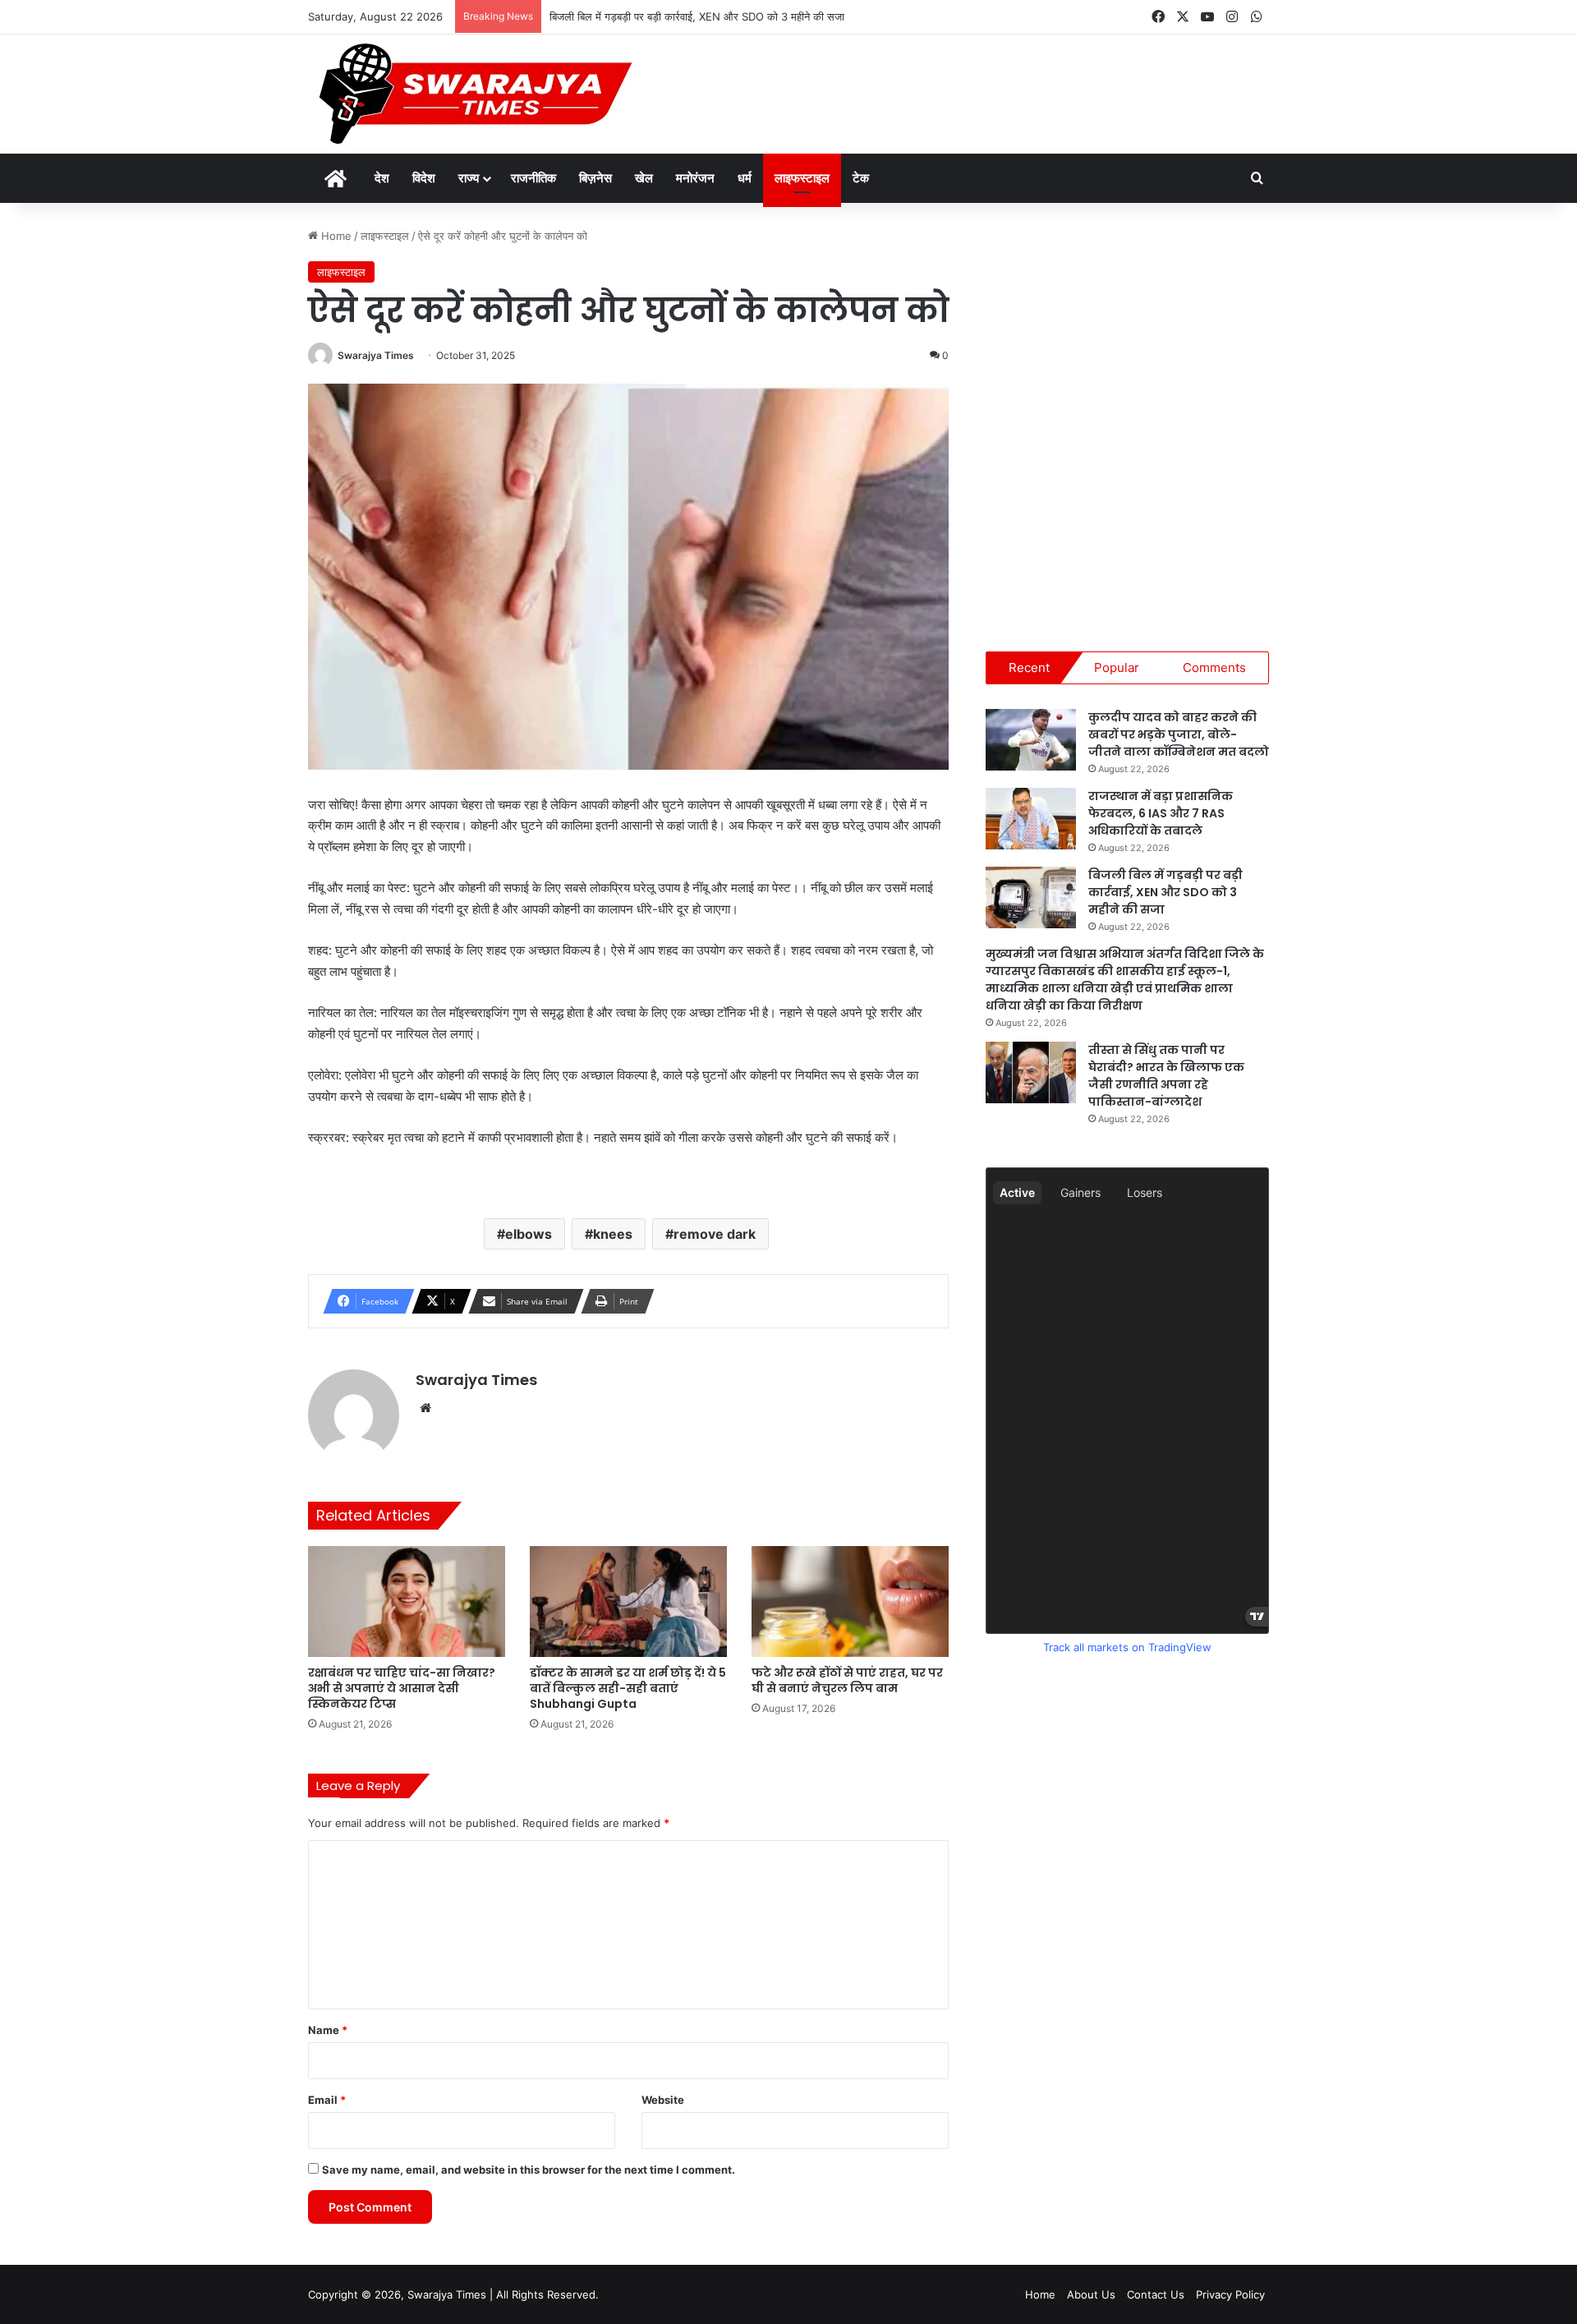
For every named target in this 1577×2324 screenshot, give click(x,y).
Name (328, 2030)
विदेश (424, 178)
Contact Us (1156, 2294)
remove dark (715, 1234)
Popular (1117, 667)
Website (663, 2100)
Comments (1214, 667)
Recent (1029, 667)
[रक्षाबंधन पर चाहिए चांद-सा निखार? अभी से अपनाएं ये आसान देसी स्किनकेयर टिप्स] (407, 1601)
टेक (861, 178)
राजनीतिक (533, 178)
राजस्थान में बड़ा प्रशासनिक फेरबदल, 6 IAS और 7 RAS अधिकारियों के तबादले (1161, 813)
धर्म (745, 178)
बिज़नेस (595, 178)
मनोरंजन (695, 178)
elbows (529, 1234)
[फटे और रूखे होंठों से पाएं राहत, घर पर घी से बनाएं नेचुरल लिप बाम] (850, 1601)
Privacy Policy (1230, 2294)
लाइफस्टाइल (802, 178)
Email (327, 2100)
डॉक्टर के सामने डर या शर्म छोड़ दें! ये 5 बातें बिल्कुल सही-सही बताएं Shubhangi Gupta (628, 1688)
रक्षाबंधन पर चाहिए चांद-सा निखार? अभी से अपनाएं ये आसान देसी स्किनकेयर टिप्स (402, 1688)
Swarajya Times (376, 355)
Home (335, 236)
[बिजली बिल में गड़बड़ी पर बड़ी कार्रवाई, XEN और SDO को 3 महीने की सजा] (1031, 897)
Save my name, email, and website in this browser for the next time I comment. (529, 2170)
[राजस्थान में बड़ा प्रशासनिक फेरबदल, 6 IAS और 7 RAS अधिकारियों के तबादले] (1031, 819)
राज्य (469, 178)
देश (382, 178)
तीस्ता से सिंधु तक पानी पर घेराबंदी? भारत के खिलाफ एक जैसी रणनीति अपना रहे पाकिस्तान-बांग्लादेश (1166, 1076)
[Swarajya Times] (473, 94)
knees (613, 1234)
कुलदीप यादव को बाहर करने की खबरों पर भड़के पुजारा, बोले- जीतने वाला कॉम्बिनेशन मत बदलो (1179, 734)
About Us (1091, 2294)
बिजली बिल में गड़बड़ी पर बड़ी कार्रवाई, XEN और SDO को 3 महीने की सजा (697, 16)
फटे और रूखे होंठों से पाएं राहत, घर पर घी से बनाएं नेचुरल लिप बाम (847, 1680)
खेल (644, 178)
